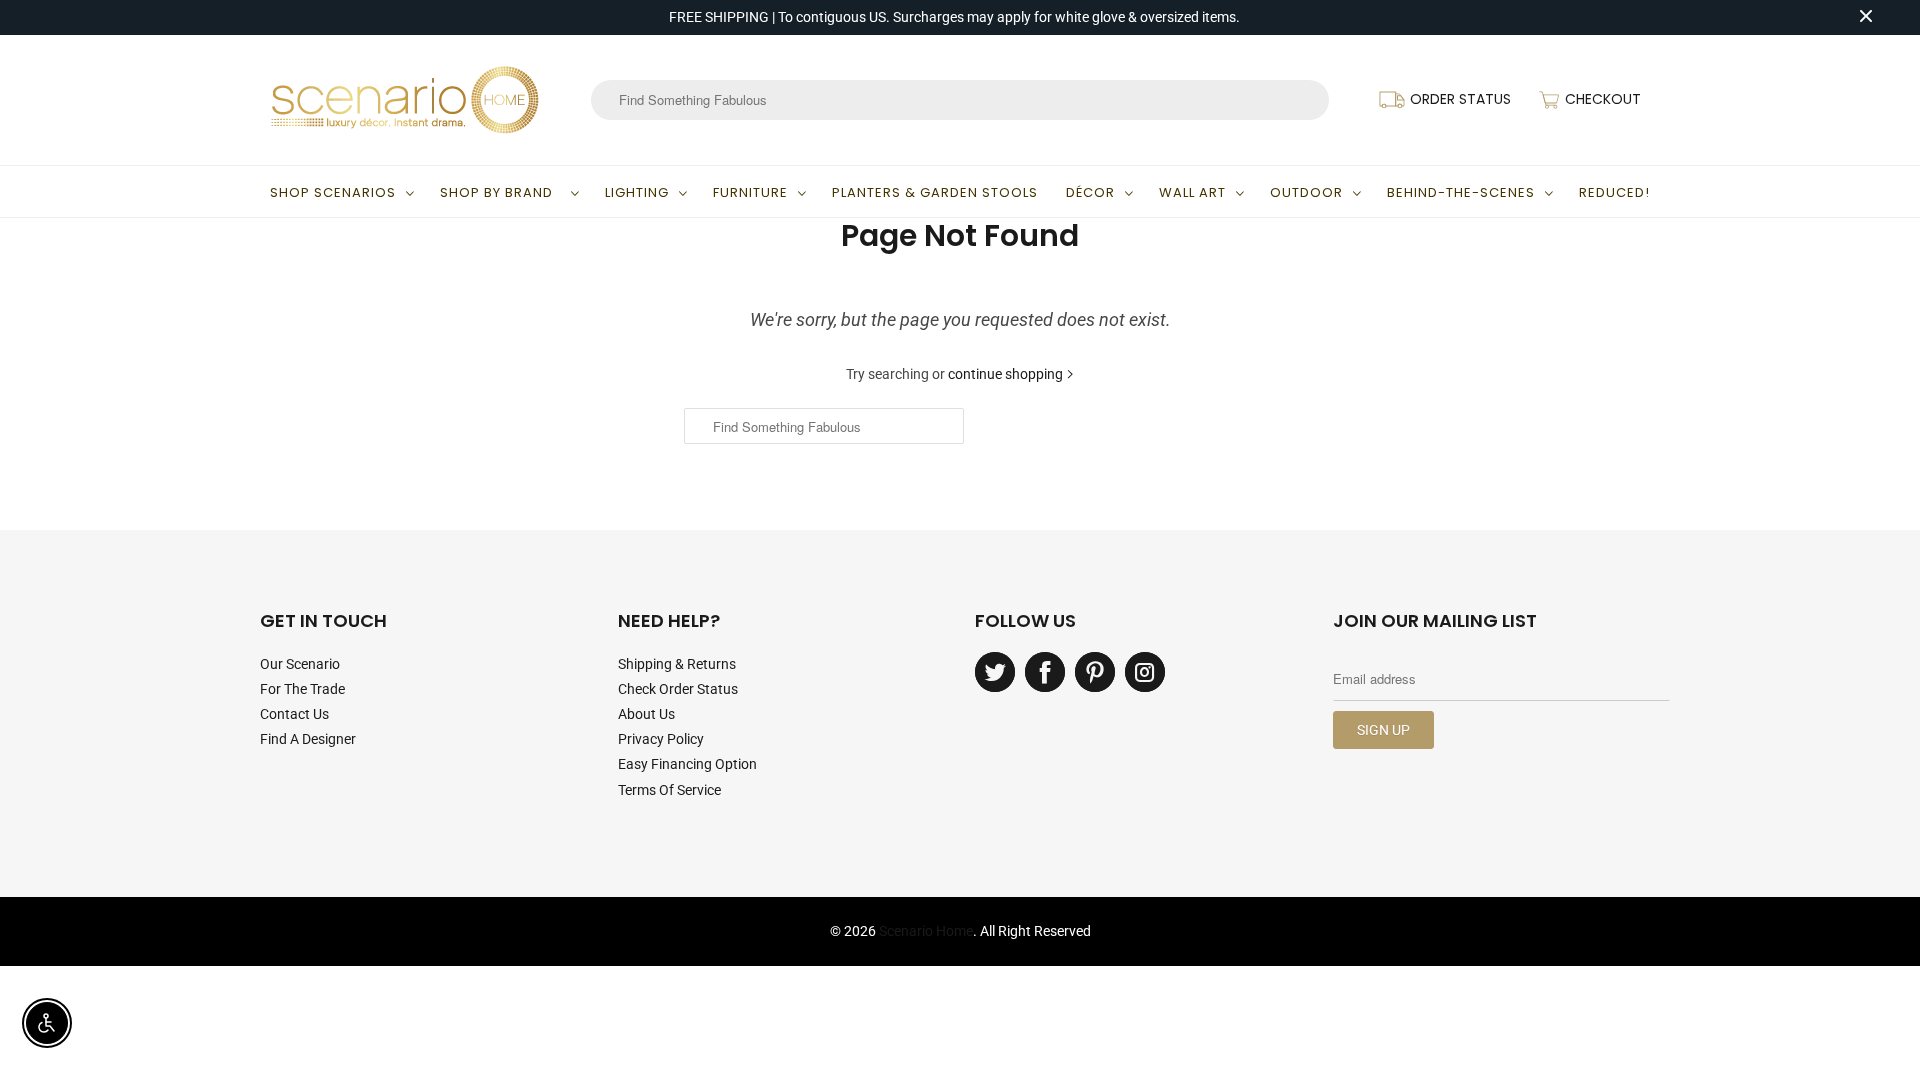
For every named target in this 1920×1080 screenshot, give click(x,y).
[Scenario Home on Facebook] (1045, 672)
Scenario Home (926, 931)
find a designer (308, 739)
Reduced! (1614, 192)
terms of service (669, 790)
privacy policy (661, 739)
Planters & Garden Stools (935, 192)
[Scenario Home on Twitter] (995, 672)
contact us (294, 714)
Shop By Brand (500, 192)
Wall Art (1192, 192)
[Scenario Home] (405, 100)
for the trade (302, 689)
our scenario (300, 664)
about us (646, 714)
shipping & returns (677, 664)
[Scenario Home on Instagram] (1145, 672)
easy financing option (687, 764)
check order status (678, 689)
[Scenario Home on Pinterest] (1095, 672)
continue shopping (1007, 374)
